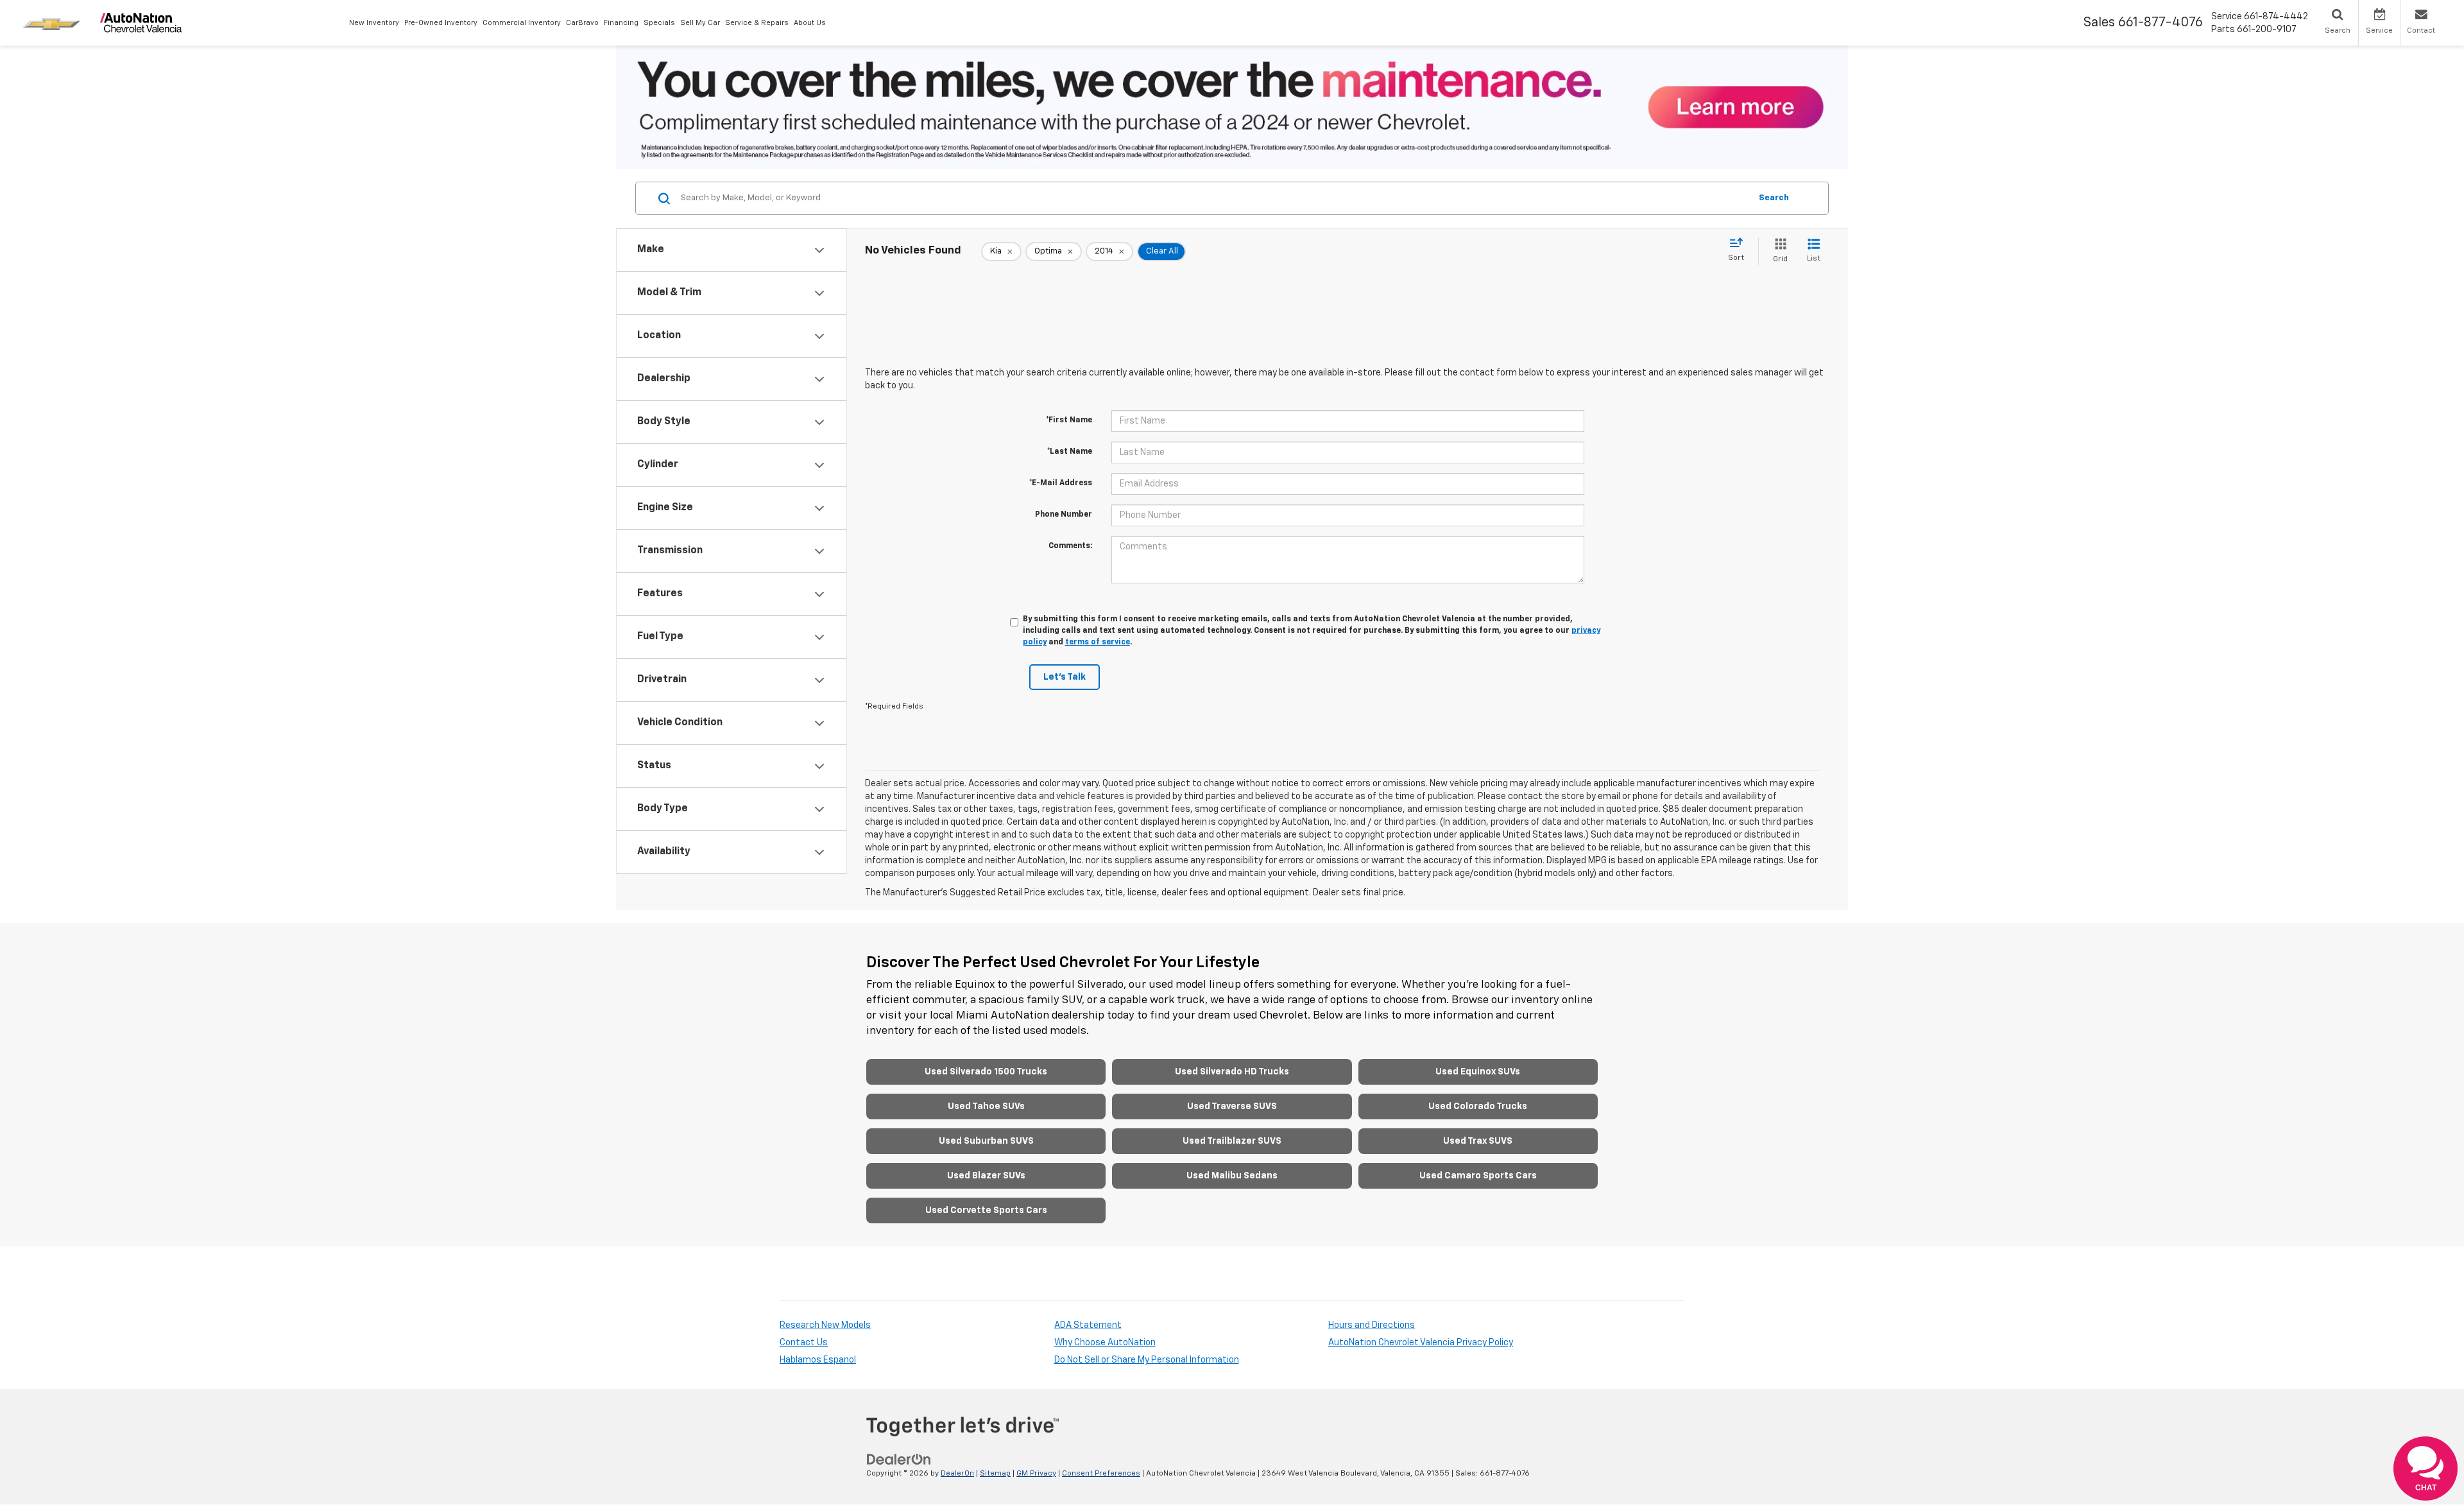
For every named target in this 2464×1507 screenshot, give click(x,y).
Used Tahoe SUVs (986, 1107)
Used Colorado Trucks (1478, 1107)
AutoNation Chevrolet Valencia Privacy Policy (1421, 1343)
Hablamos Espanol (818, 1360)
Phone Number (1064, 515)
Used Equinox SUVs (1478, 1072)
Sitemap (995, 1474)
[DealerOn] (899, 1459)
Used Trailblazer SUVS (1232, 1141)
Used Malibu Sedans (1232, 1176)
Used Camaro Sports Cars (1478, 1176)
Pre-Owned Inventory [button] (441, 23)
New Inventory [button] (374, 23)
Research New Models (825, 1325)
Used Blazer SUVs (986, 1176)
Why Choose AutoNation (1105, 1343)
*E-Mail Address (1061, 483)
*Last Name (1070, 452)
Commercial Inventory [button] (522, 23)
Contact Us (804, 1343)
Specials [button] (659, 23)
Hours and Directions (1372, 1325)
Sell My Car (700, 23)
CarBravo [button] (582, 23)
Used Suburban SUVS (986, 1141)
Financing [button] (621, 23)
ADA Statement (1088, 1325)
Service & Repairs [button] (757, 23)
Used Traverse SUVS (1232, 1107)
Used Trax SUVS (1478, 1141)
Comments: (1070, 546)
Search (1774, 198)
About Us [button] (810, 23)
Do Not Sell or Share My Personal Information (1147, 1360)
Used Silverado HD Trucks (1232, 1072)
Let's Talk (1065, 677)
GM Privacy (1036, 1474)
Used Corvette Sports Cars (986, 1210)
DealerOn (957, 1474)
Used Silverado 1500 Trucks (986, 1072)
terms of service (1098, 642)
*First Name (1069, 420)
